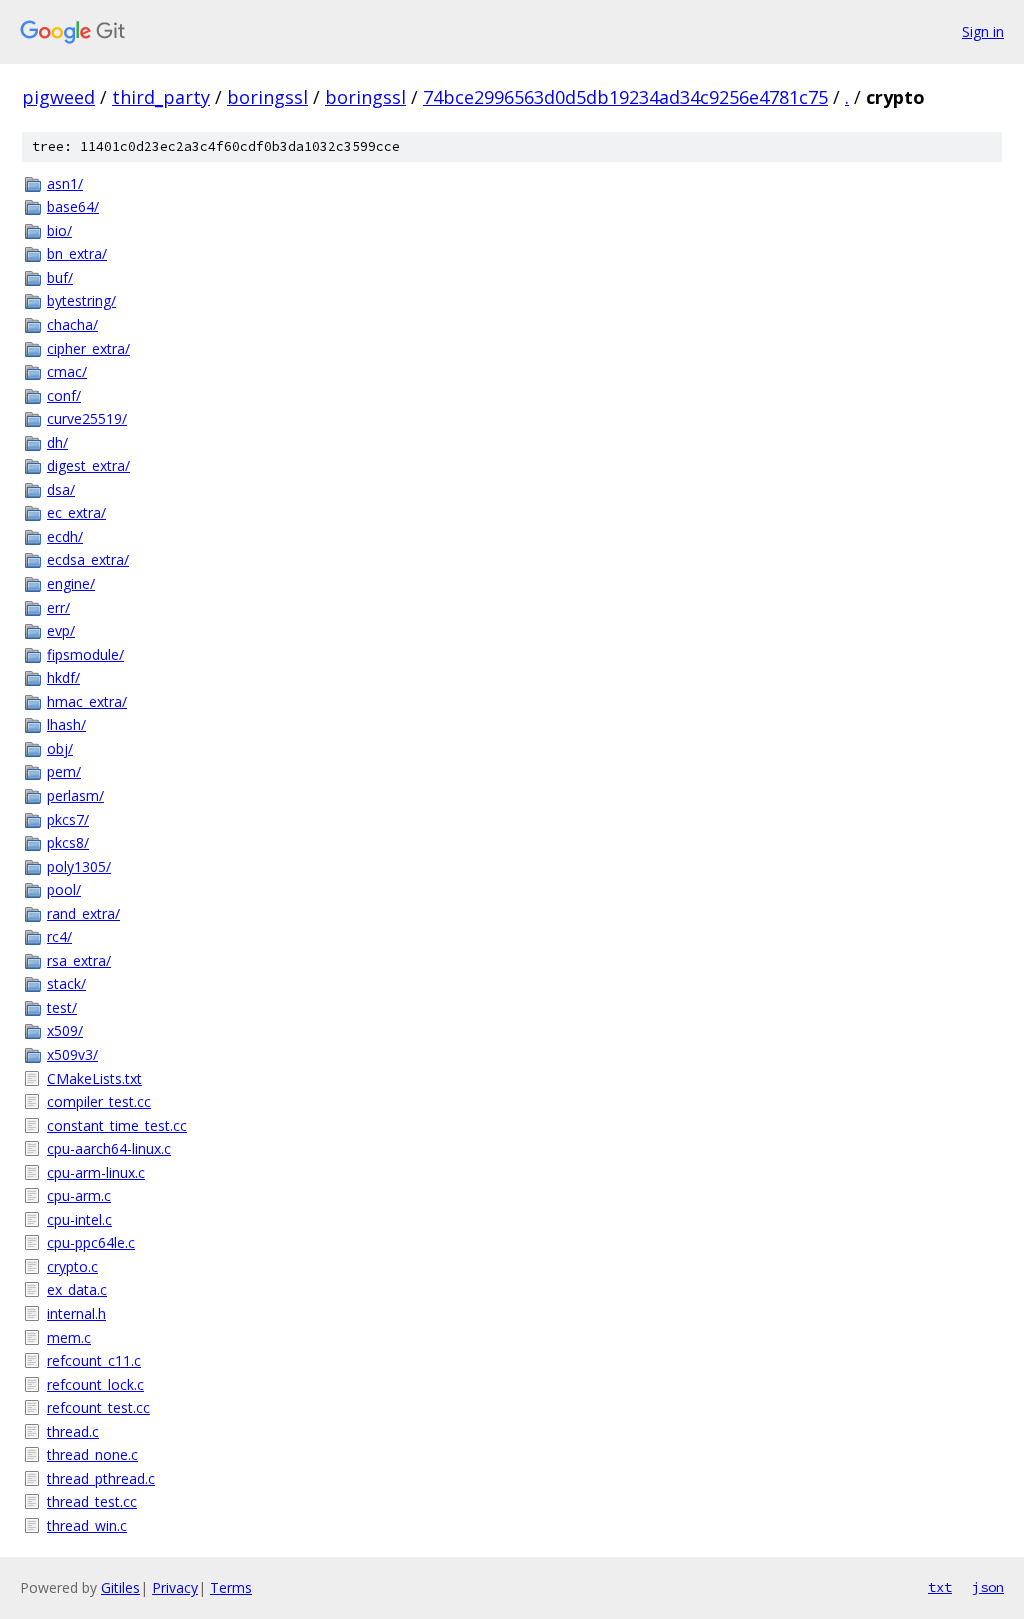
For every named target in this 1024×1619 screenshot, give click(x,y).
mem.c (69, 1337)
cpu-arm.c (79, 1195)
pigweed (58, 97)
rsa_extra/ (79, 960)
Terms (231, 1587)
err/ (58, 607)
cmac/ (67, 371)
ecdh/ (65, 536)
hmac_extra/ (87, 701)
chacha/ (72, 324)
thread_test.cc (92, 1501)
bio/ (59, 230)
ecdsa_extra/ (88, 559)
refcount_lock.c (95, 1384)
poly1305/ (79, 866)
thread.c (73, 1431)
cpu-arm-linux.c (96, 1172)
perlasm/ (75, 795)
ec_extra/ (76, 512)
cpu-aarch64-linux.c (109, 1148)
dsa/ (61, 489)
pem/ (64, 771)
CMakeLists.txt (94, 1078)
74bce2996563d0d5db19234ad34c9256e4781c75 (625, 97)
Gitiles (120, 1587)
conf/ (64, 395)
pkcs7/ (68, 819)
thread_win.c (87, 1525)
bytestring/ (81, 300)
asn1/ (65, 183)
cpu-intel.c (79, 1219)
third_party (161, 97)
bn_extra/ (77, 253)
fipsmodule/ (85, 654)
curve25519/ (87, 418)
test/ (62, 1007)
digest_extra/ (88, 465)
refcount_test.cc (98, 1407)
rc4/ (59, 936)
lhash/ (66, 724)
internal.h (76, 1313)
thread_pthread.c (101, 1478)
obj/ (60, 748)
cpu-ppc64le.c (91, 1242)
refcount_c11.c (94, 1360)
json (988, 1587)
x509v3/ (72, 1054)
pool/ (64, 889)
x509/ (65, 1030)
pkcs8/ (68, 842)
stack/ (66, 983)
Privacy (175, 1587)
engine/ (71, 583)
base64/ (73, 206)
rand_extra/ (83, 913)
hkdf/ (63, 677)
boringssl (267, 97)
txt (940, 1587)
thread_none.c (92, 1454)
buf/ (60, 277)
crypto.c (72, 1266)
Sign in (983, 31)
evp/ (61, 630)
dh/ (57, 442)
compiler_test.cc (99, 1101)
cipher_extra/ (88, 348)
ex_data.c (77, 1289)
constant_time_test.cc (117, 1125)
